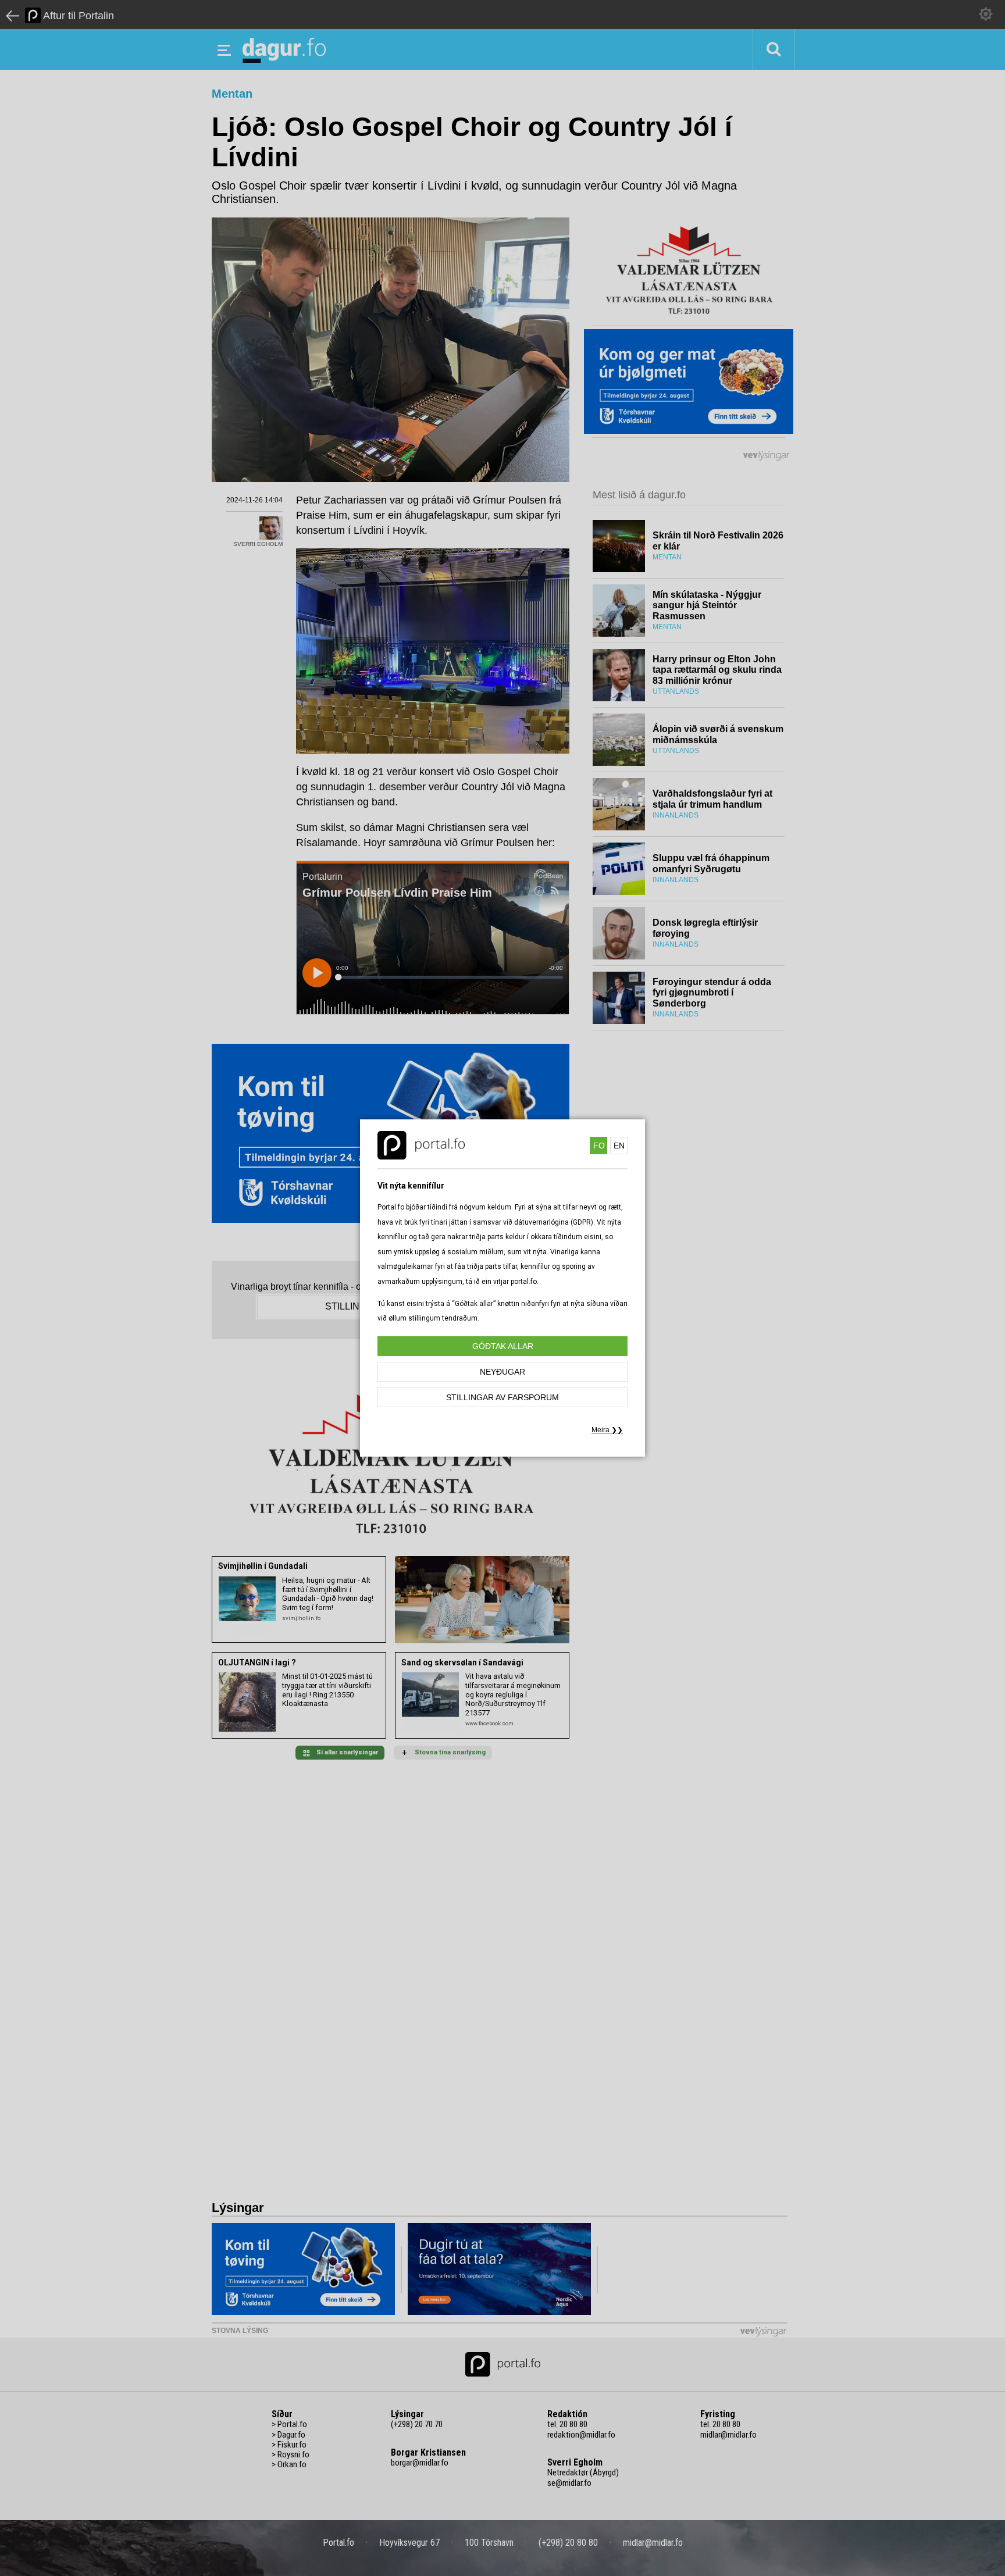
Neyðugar (502, 1372)
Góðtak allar (503, 1346)
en (619, 1146)
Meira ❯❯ (607, 1430)
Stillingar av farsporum (502, 1397)
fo (599, 1146)
